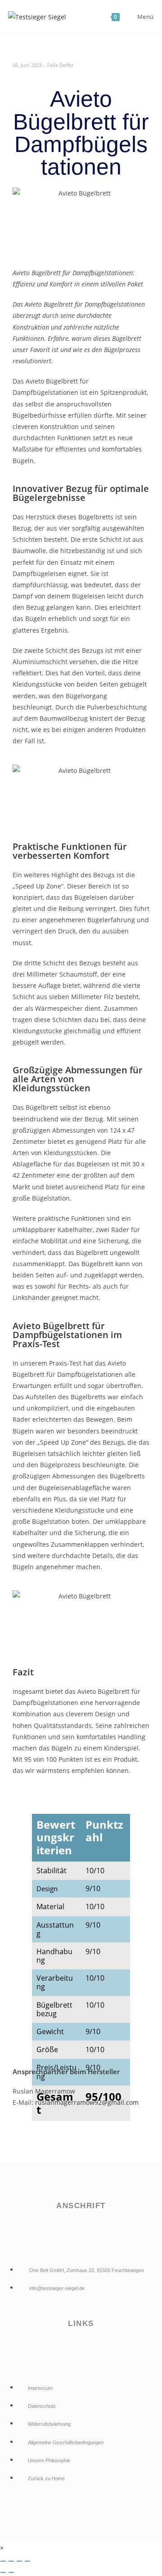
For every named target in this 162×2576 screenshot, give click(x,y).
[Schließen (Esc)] (27, 2561)
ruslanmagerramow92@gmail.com (87, 2102)
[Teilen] (19, 2561)
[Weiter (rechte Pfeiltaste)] (11, 2572)
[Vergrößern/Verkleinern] (3, 2561)
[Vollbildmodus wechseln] (11, 2561)
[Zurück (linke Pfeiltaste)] (3, 2572)
